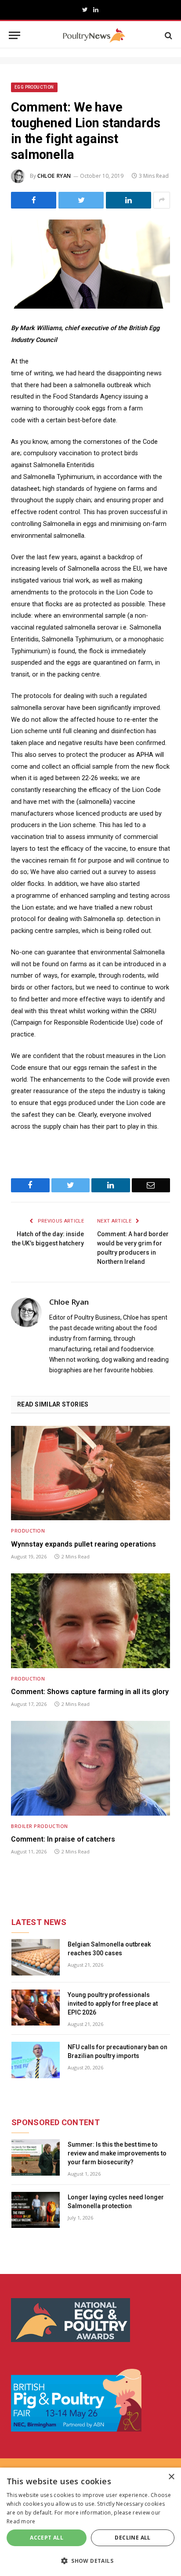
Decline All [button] (132, 2538)
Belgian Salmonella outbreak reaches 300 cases (109, 1949)
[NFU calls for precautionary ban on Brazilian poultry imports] (36, 2060)
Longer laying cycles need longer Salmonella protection (116, 2202)
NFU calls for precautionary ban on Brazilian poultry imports (118, 2051)
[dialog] (90, 2522)
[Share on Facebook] (34, 200)
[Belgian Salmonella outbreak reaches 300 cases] (36, 1957)
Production (28, 1531)
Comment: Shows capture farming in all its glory (90, 1692)
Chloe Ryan (54, 176)
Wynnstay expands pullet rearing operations (83, 1544)
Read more (21, 2521)
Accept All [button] (47, 2538)
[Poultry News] (94, 35)
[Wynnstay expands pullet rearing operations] (90, 1473)
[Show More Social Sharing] (162, 200)
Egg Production (34, 87)
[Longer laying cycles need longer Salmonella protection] (36, 2210)
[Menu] (14, 35)
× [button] (171, 2477)
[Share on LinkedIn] (129, 200)
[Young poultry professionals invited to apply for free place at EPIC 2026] (36, 2008)
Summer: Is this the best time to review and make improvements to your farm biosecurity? (117, 2153)
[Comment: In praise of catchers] (90, 1768)
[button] (90, 2561)
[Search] (168, 35)
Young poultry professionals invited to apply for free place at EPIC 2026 (113, 2004)
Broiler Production (40, 1826)
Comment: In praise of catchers (63, 1839)
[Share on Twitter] (81, 200)
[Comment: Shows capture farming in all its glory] (90, 1621)
